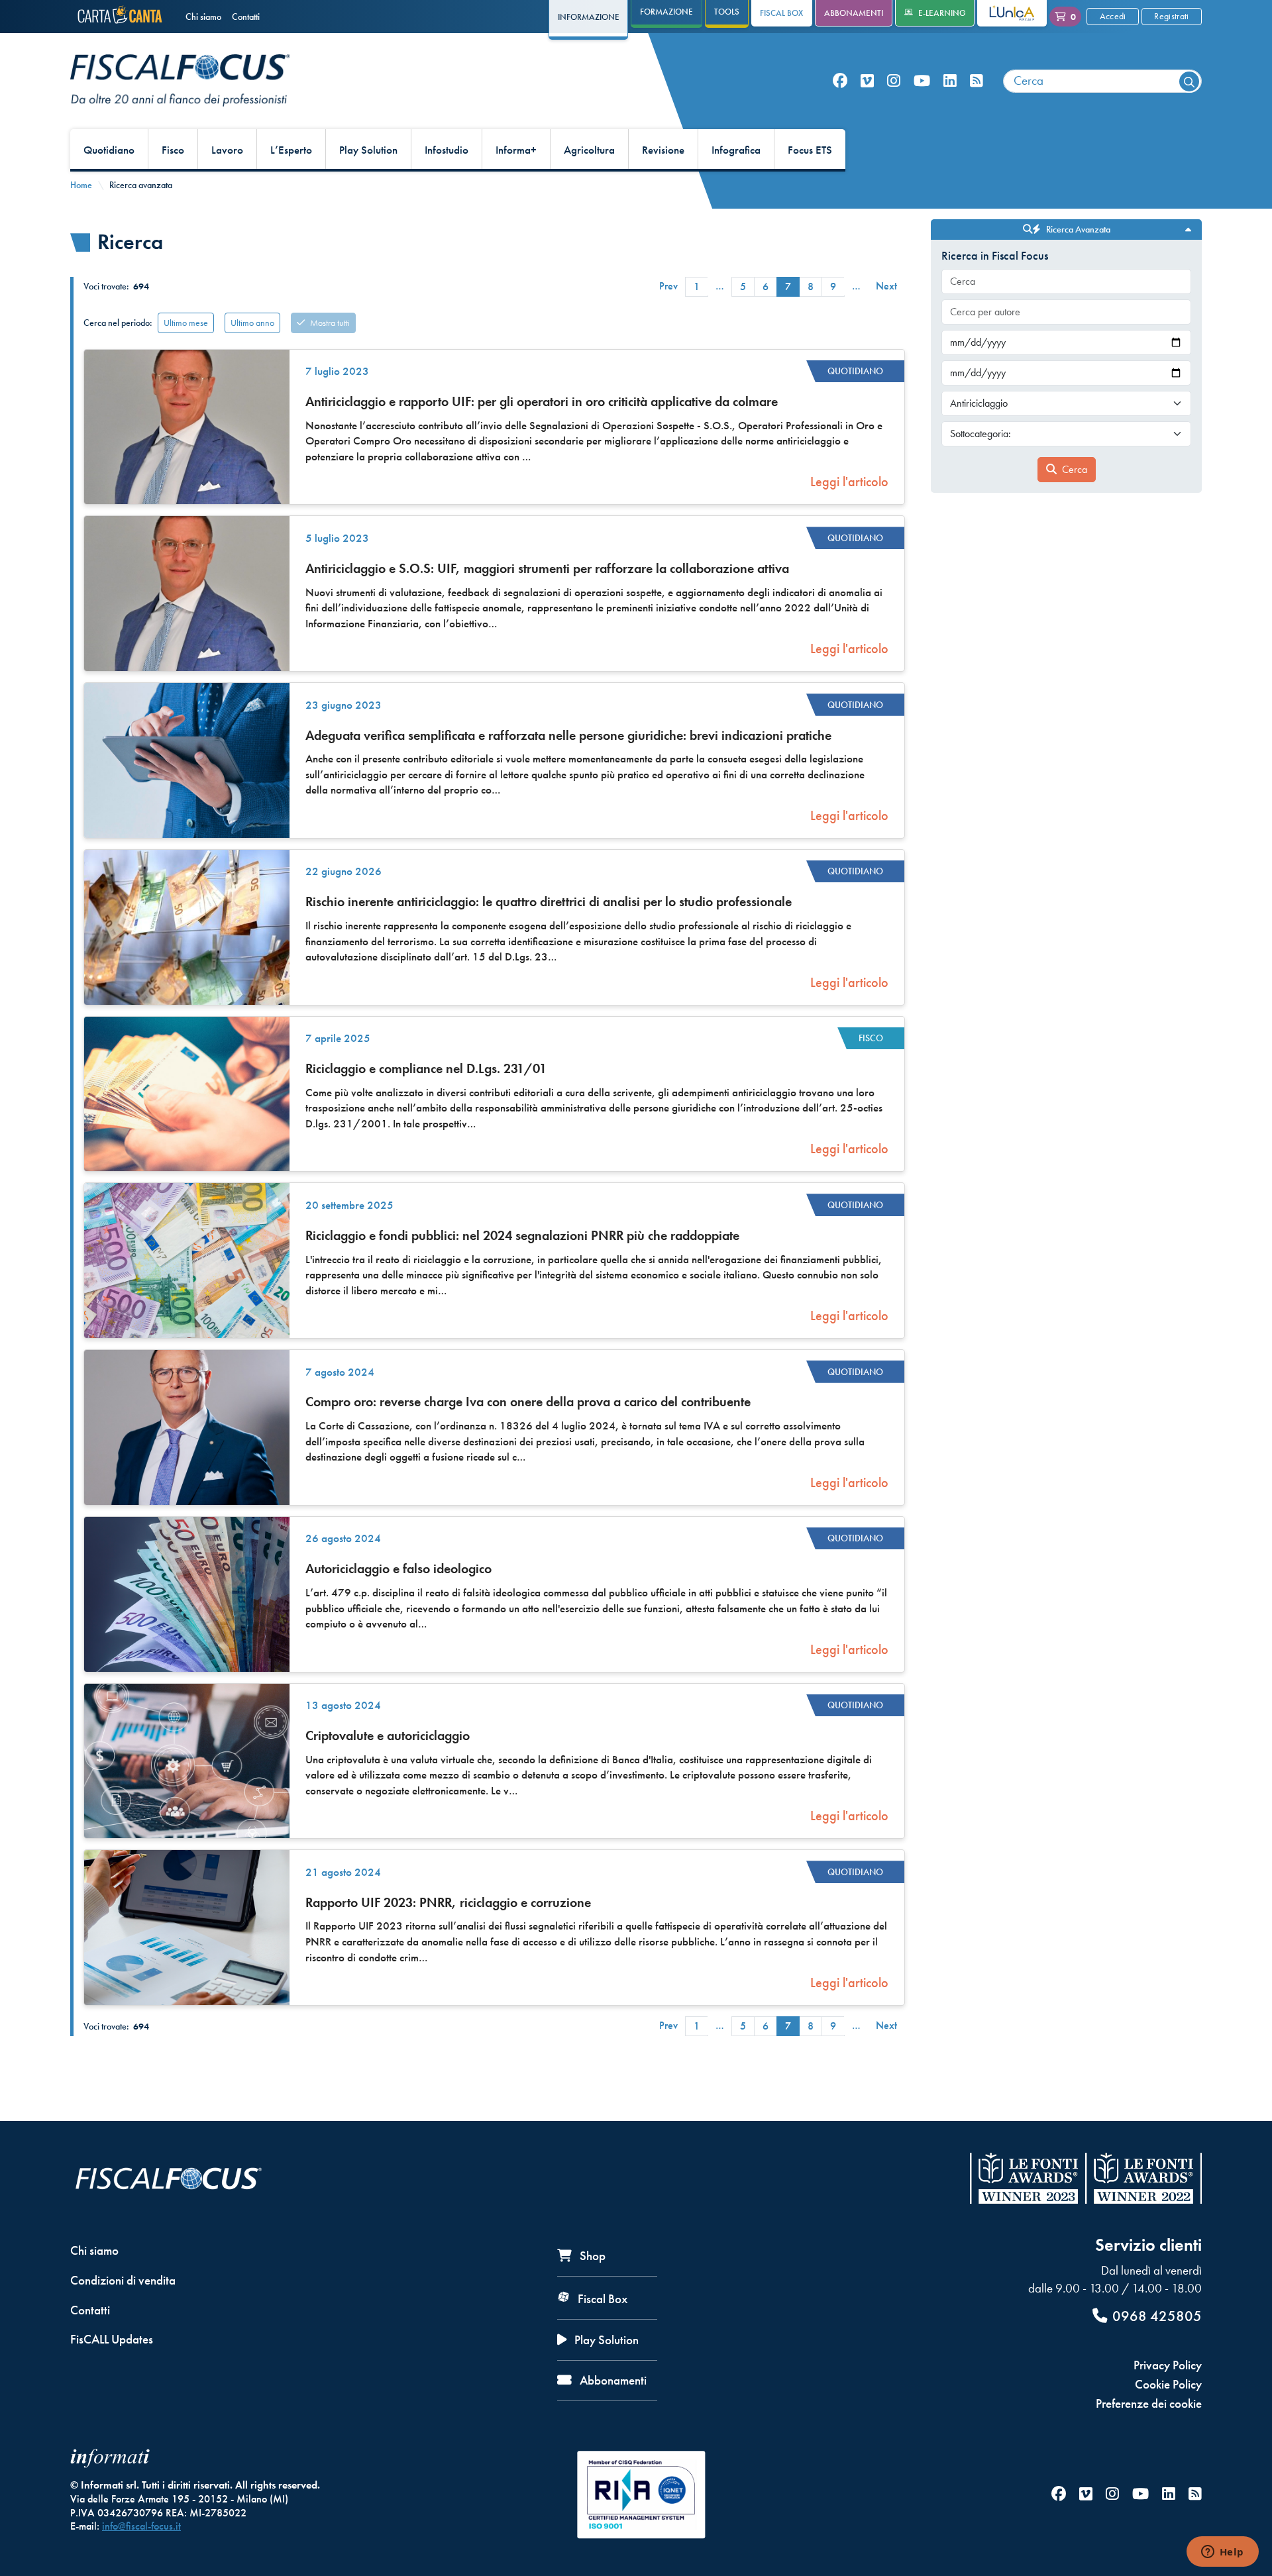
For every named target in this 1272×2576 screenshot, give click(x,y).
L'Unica (1002, 13)
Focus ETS (810, 150)
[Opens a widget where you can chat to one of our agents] (1222, 2553)
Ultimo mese (186, 323)
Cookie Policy (1168, 2384)
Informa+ (516, 150)
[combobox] (1102, 81)
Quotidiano (109, 150)
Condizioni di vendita (123, 2280)
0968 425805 (1157, 2316)
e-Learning (942, 13)
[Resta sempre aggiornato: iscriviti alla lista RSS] (977, 81)
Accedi (1113, 16)
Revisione (663, 150)
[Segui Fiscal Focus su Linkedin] (950, 81)
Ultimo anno (252, 323)
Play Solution (368, 150)
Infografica (736, 150)
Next (886, 286)
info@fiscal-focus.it (141, 2526)
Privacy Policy (1168, 2365)
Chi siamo (203, 17)
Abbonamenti (854, 13)
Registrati (1171, 16)
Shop (591, 2256)
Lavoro (227, 150)
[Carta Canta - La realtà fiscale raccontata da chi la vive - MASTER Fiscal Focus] (123, 17)
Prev (668, 286)
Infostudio (447, 150)
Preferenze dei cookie (1149, 2403)
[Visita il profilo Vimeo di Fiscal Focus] (867, 81)
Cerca (1075, 469)
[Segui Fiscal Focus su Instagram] (894, 81)
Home (81, 185)
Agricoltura (589, 150)
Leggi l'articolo (849, 482)
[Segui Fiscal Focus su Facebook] (840, 81)
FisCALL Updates (112, 2339)
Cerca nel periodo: (118, 323)
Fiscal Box (781, 13)
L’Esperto (291, 150)
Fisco (173, 150)
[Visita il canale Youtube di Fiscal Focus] (922, 81)
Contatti (246, 17)
